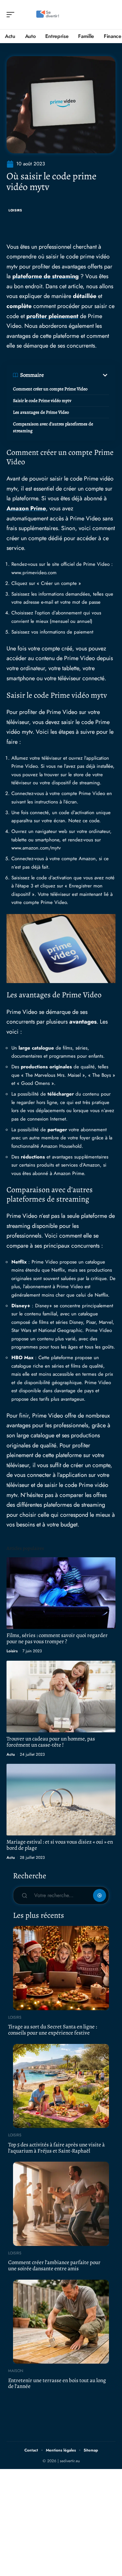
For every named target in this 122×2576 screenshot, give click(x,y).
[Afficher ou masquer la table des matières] (76, 375)
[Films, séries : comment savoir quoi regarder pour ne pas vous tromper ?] (61, 1593)
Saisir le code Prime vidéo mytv (42, 401)
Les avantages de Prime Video (41, 412)
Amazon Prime (26, 508)
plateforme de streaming (46, 276)
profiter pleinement (52, 316)
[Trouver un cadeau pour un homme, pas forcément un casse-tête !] (61, 1697)
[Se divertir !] (47, 15)
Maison (16, 2371)
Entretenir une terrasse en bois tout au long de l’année (57, 2383)
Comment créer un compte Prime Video (50, 389)
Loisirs (15, 210)
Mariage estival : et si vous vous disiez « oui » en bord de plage (60, 1845)
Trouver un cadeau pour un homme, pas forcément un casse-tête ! (51, 1742)
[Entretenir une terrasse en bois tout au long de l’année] (61, 2322)
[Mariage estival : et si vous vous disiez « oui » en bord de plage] (61, 1800)
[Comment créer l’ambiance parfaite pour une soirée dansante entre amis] (61, 2204)
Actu (11, 1754)
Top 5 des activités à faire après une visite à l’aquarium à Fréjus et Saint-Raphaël (56, 2148)
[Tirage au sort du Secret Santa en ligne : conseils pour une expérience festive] (61, 1968)
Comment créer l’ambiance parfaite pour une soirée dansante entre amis (54, 2265)
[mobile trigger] (12, 15)
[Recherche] (111, 15)
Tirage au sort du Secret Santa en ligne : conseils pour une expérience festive (53, 2030)
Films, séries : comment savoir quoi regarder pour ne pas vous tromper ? (57, 1638)
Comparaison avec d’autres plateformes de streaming (53, 427)
